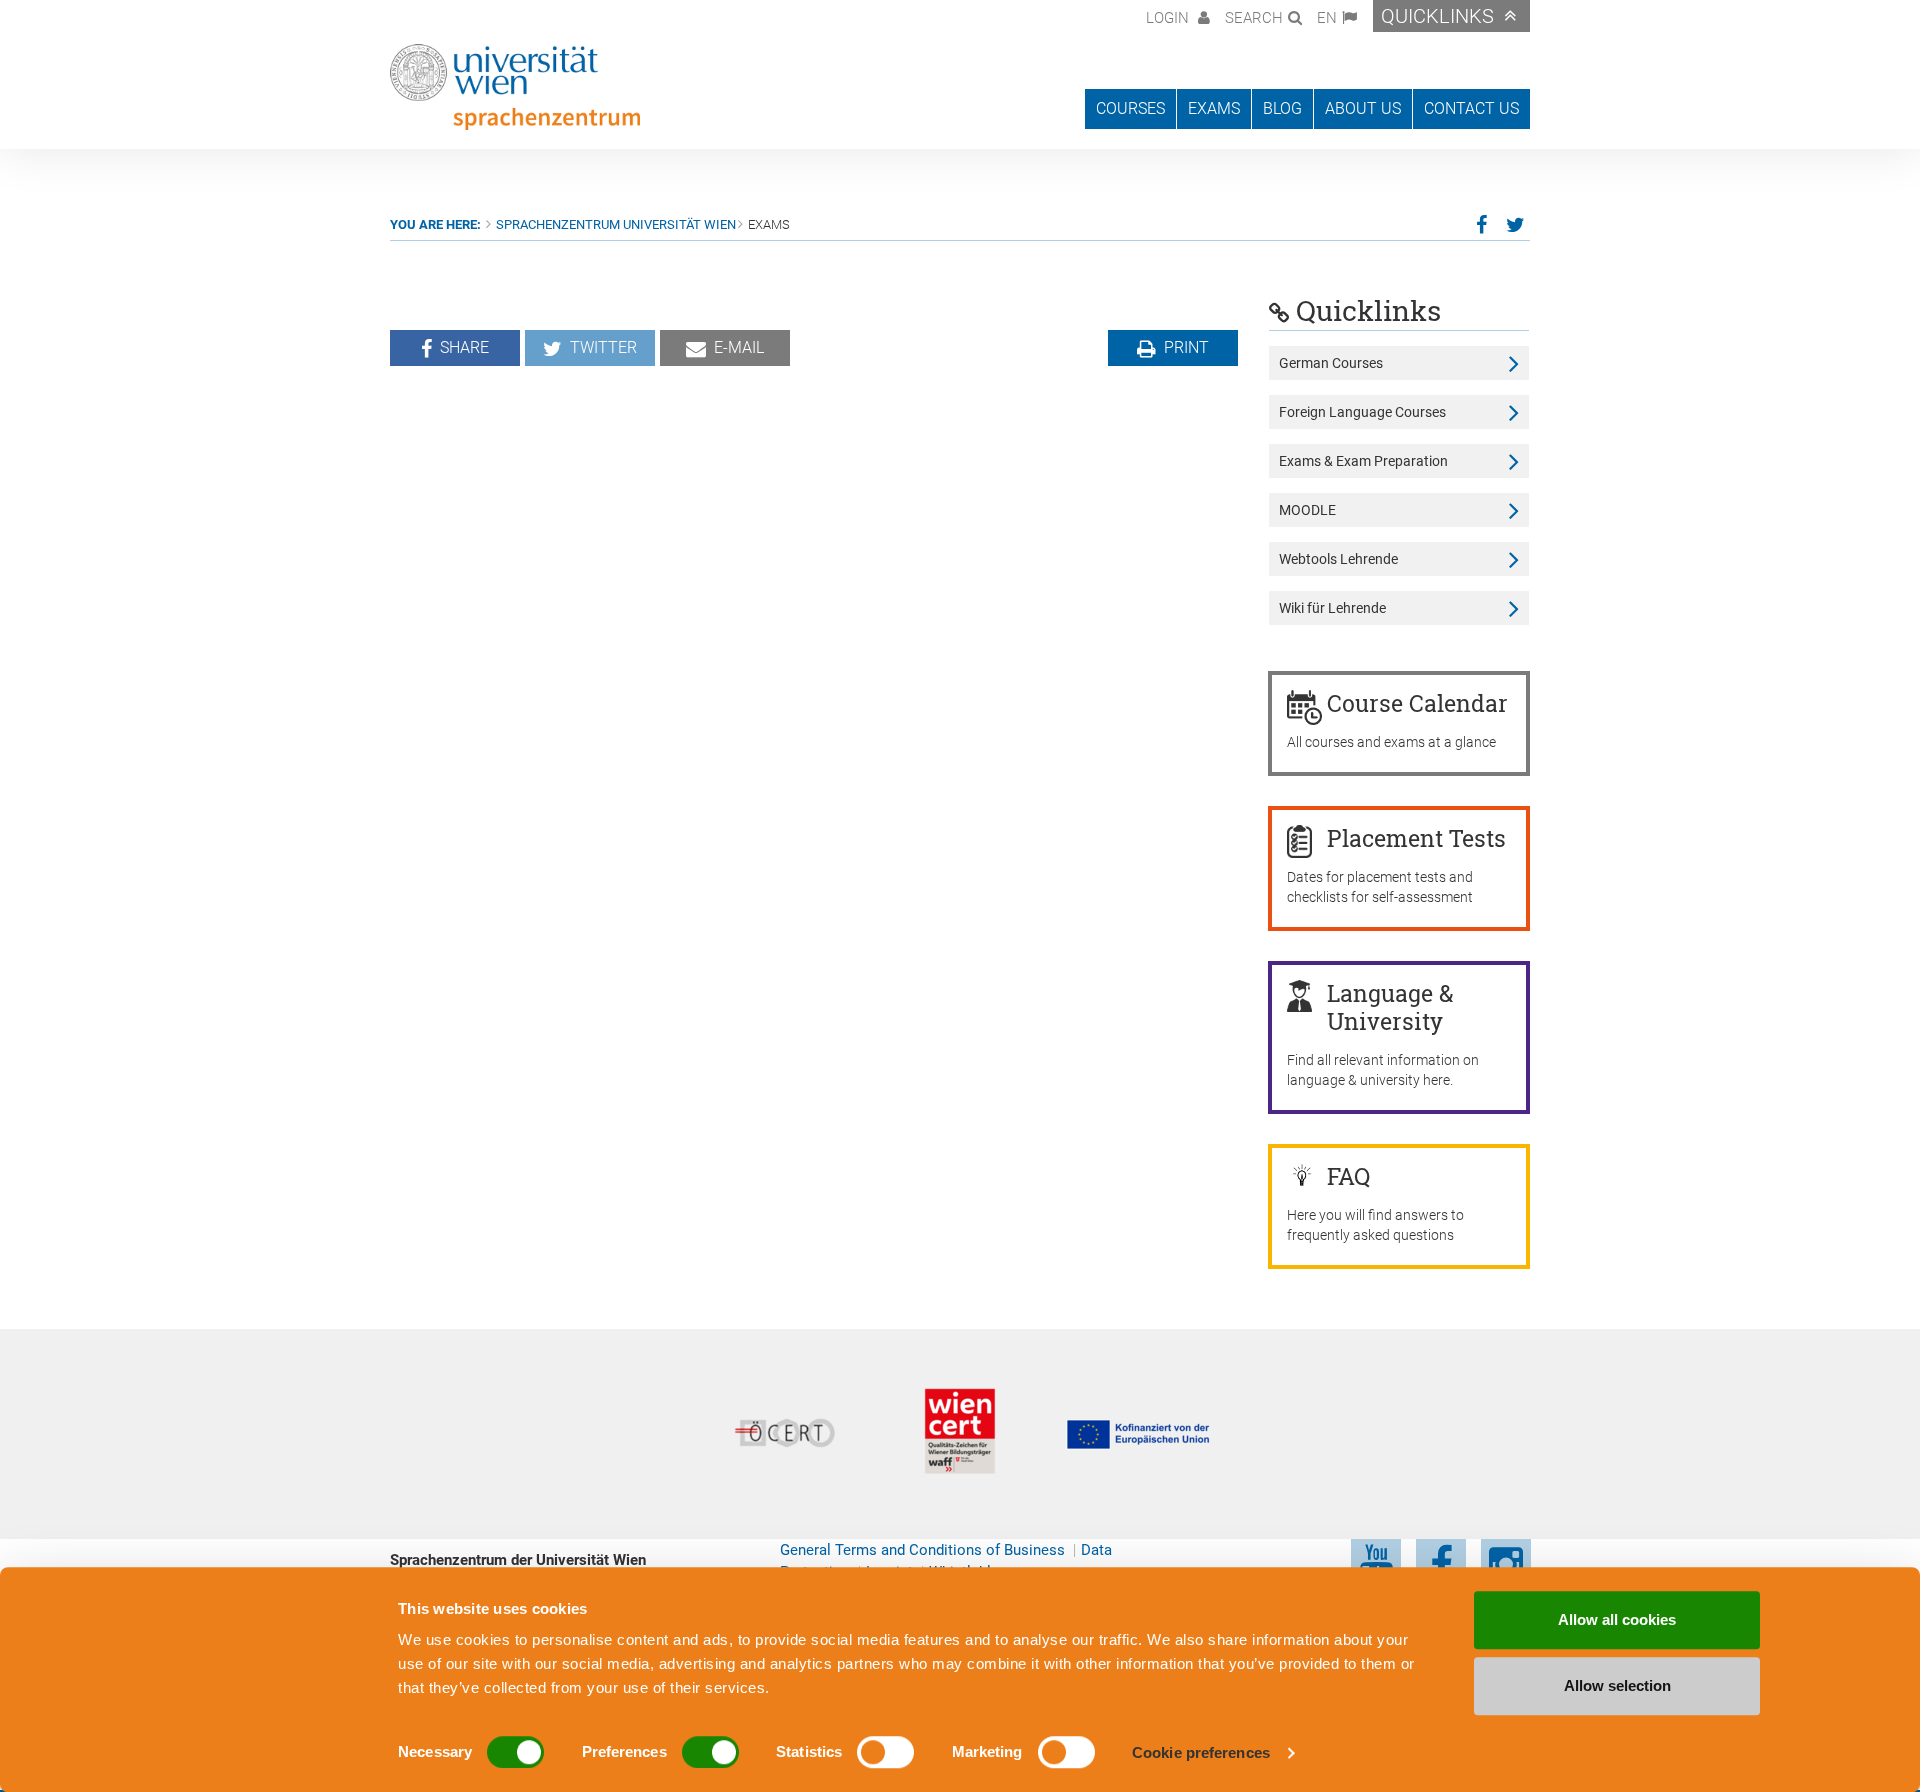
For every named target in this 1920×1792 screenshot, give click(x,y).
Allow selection (1617, 1685)
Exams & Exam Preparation (1363, 461)
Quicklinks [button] (1437, 16)
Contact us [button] (1471, 108)
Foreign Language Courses (1362, 412)
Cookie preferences (1201, 1752)
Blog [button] (1282, 108)
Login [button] (1169, 18)
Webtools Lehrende (1338, 559)
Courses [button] (1130, 108)
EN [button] (1327, 18)
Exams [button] (1214, 108)
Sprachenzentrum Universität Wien (616, 224)
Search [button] (1254, 18)
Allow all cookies (1617, 1619)
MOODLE (1307, 510)
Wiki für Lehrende (1332, 608)
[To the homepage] (515, 87)
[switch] (710, 1752)
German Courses (1331, 363)
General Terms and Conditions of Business (922, 1550)
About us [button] (1363, 108)
